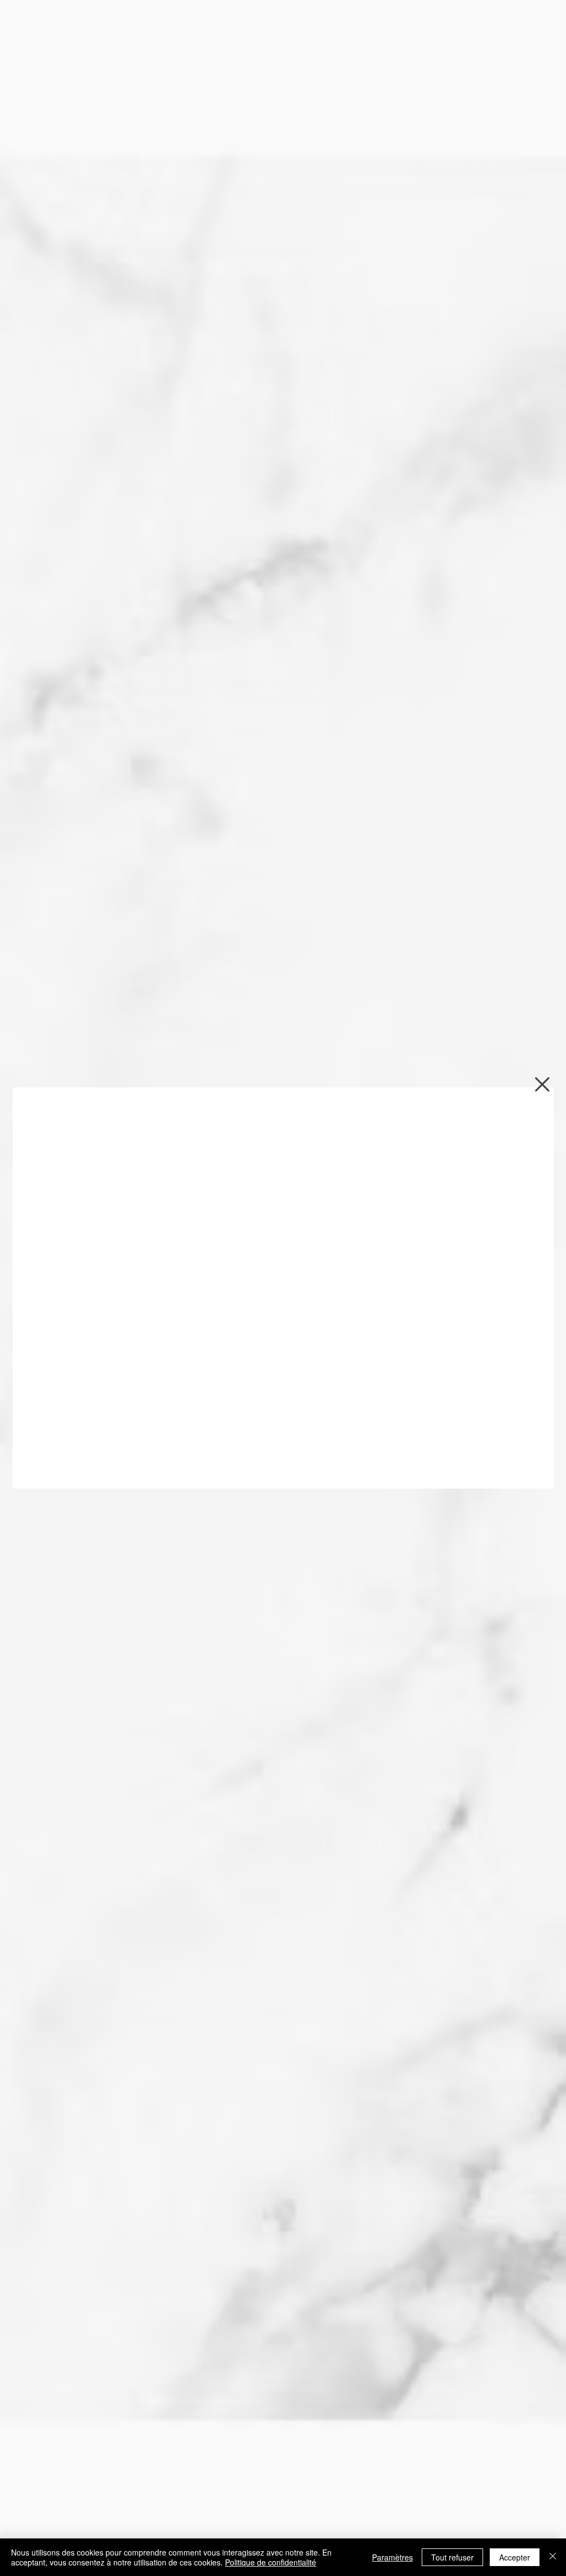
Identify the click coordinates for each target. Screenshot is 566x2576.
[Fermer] (553, 2557)
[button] (542, 1084)
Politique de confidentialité (271, 2562)
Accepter (515, 2557)
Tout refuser (452, 2557)
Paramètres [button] (392, 2557)
